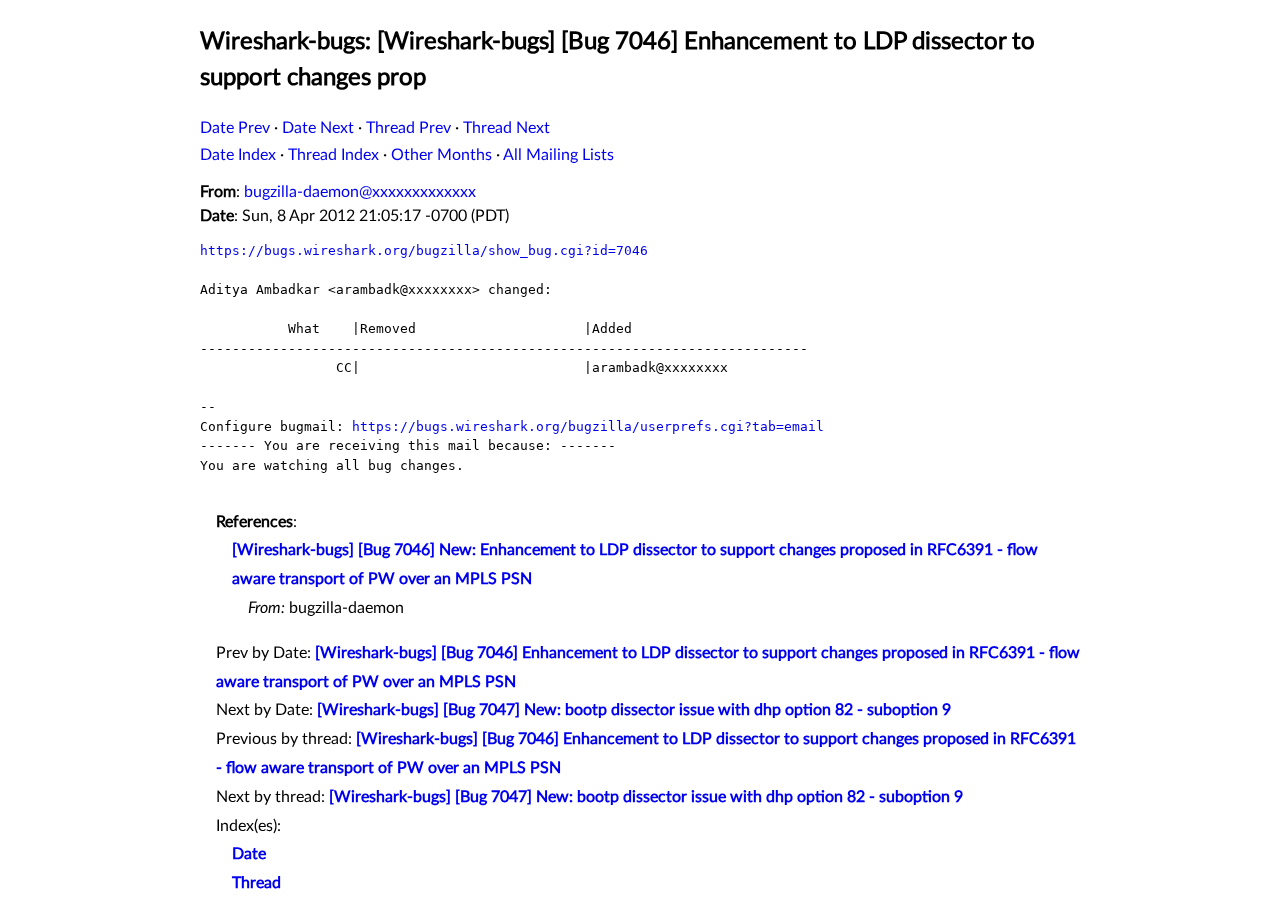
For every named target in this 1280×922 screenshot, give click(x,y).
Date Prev (235, 128)
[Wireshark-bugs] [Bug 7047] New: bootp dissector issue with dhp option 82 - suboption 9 (634, 710)
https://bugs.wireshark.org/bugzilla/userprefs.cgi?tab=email (588, 426)
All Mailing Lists (558, 155)
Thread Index (333, 155)
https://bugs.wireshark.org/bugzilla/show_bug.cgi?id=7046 (424, 250)
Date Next (318, 128)
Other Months (441, 155)
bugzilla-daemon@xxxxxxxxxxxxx (360, 192)
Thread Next (506, 128)
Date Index (238, 155)
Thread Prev (408, 128)
